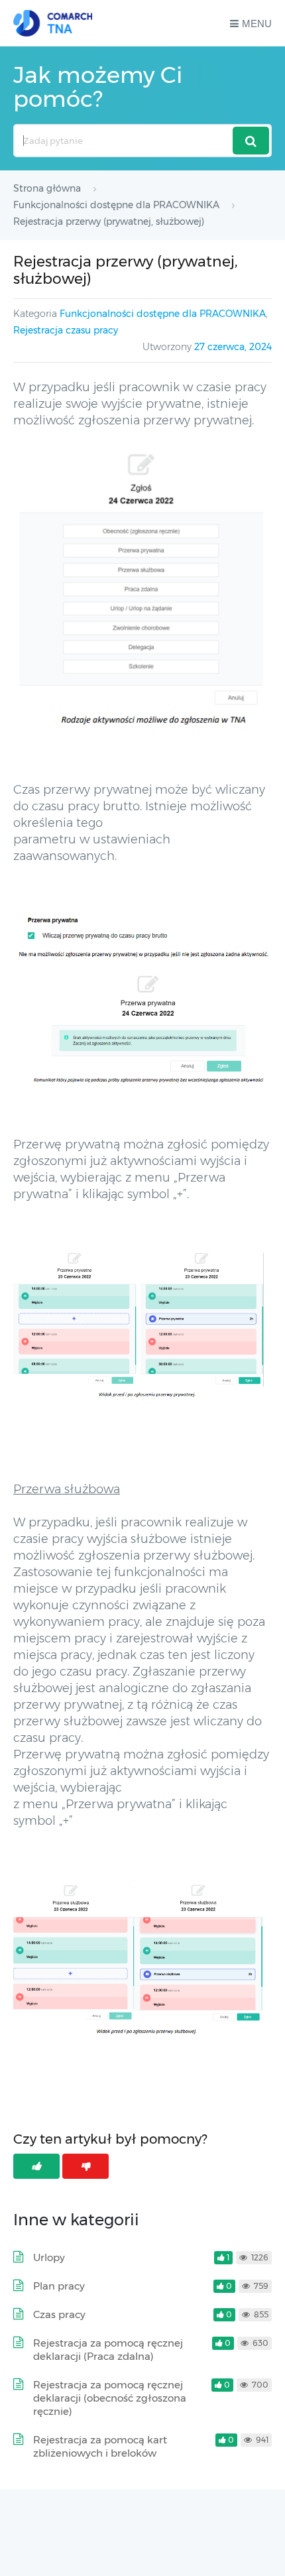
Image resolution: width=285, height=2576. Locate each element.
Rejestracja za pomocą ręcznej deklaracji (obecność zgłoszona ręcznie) (110, 2398)
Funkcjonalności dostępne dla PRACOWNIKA (163, 314)
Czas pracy (59, 2314)
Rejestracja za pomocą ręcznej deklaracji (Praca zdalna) (108, 2350)
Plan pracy (59, 2286)
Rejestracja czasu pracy (66, 330)
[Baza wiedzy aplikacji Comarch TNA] (53, 23)
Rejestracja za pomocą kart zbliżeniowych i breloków (100, 2446)
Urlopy (49, 2257)
